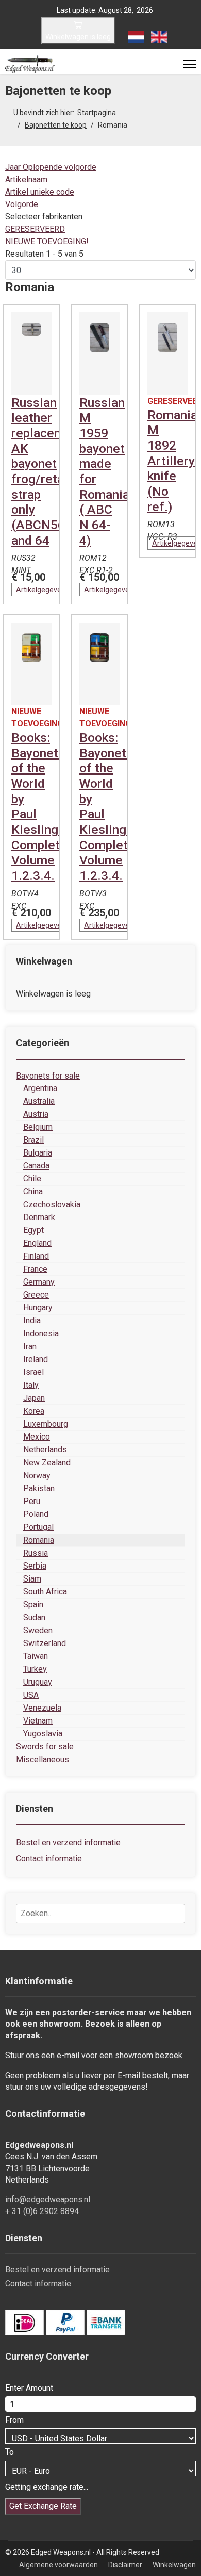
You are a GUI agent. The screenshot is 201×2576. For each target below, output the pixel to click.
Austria (36, 1114)
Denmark (39, 1217)
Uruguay (38, 1682)
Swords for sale (45, 1747)
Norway (37, 1475)
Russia (36, 1553)
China (33, 1191)
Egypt (33, 1230)
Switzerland (45, 1643)
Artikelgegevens (43, 590)
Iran (30, 1346)
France (35, 1269)
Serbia (35, 1566)
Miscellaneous (43, 1759)
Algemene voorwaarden (58, 2565)
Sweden (38, 1630)
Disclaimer (125, 2565)
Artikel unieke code (40, 192)
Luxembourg (46, 1424)
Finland (36, 1256)
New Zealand (47, 1463)
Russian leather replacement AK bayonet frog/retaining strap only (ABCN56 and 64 (52, 471)
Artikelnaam (26, 179)
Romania (39, 1540)
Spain (33, 1605)
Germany (39, 1282)
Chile (32, 1179)
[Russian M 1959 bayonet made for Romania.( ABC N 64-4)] (99, 354)
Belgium (38, 1127)
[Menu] (189, 64)
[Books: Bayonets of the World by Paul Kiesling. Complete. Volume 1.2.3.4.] (31, 664)
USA (31, 1695)
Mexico (37, 1437)
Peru (32, 1501)
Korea (34, 1411)
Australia (39, 1101)
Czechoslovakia (52, 1204)
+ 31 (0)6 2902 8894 (42, 2211)
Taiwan (36, 1656)
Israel (33, 1372)
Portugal (38, 1527)
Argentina (40, 1088)
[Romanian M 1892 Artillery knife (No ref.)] (167, 354)
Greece (36, 1295)
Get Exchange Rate (43, 2506)
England (37, 1243)
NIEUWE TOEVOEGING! (47, 241)
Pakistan (39, 1488)
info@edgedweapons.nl (48, 2199)
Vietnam (38, 1721)
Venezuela (42, 1708)
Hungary (38, 1308)
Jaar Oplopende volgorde (51, 167)
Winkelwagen (174, 2565)
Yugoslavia (43, 1734)
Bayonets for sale (48, 1076)
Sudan (34, 1617)
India (32, 1321)
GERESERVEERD (35, 229)
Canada (36, 1166)
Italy (31, 1385)
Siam (32, 1579)
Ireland (36, 1359)
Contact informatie (49, 1859)
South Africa (45, 1592)
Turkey (35, 1669)
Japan (34, 1398)
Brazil (33, 1140)
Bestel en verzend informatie (68, 1843)
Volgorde (22, 204)
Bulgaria (38, 1153)
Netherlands (45, 1450)
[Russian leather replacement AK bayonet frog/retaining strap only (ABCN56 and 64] (31, 354)
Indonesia (41, 1333)
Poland (36, 1514)
